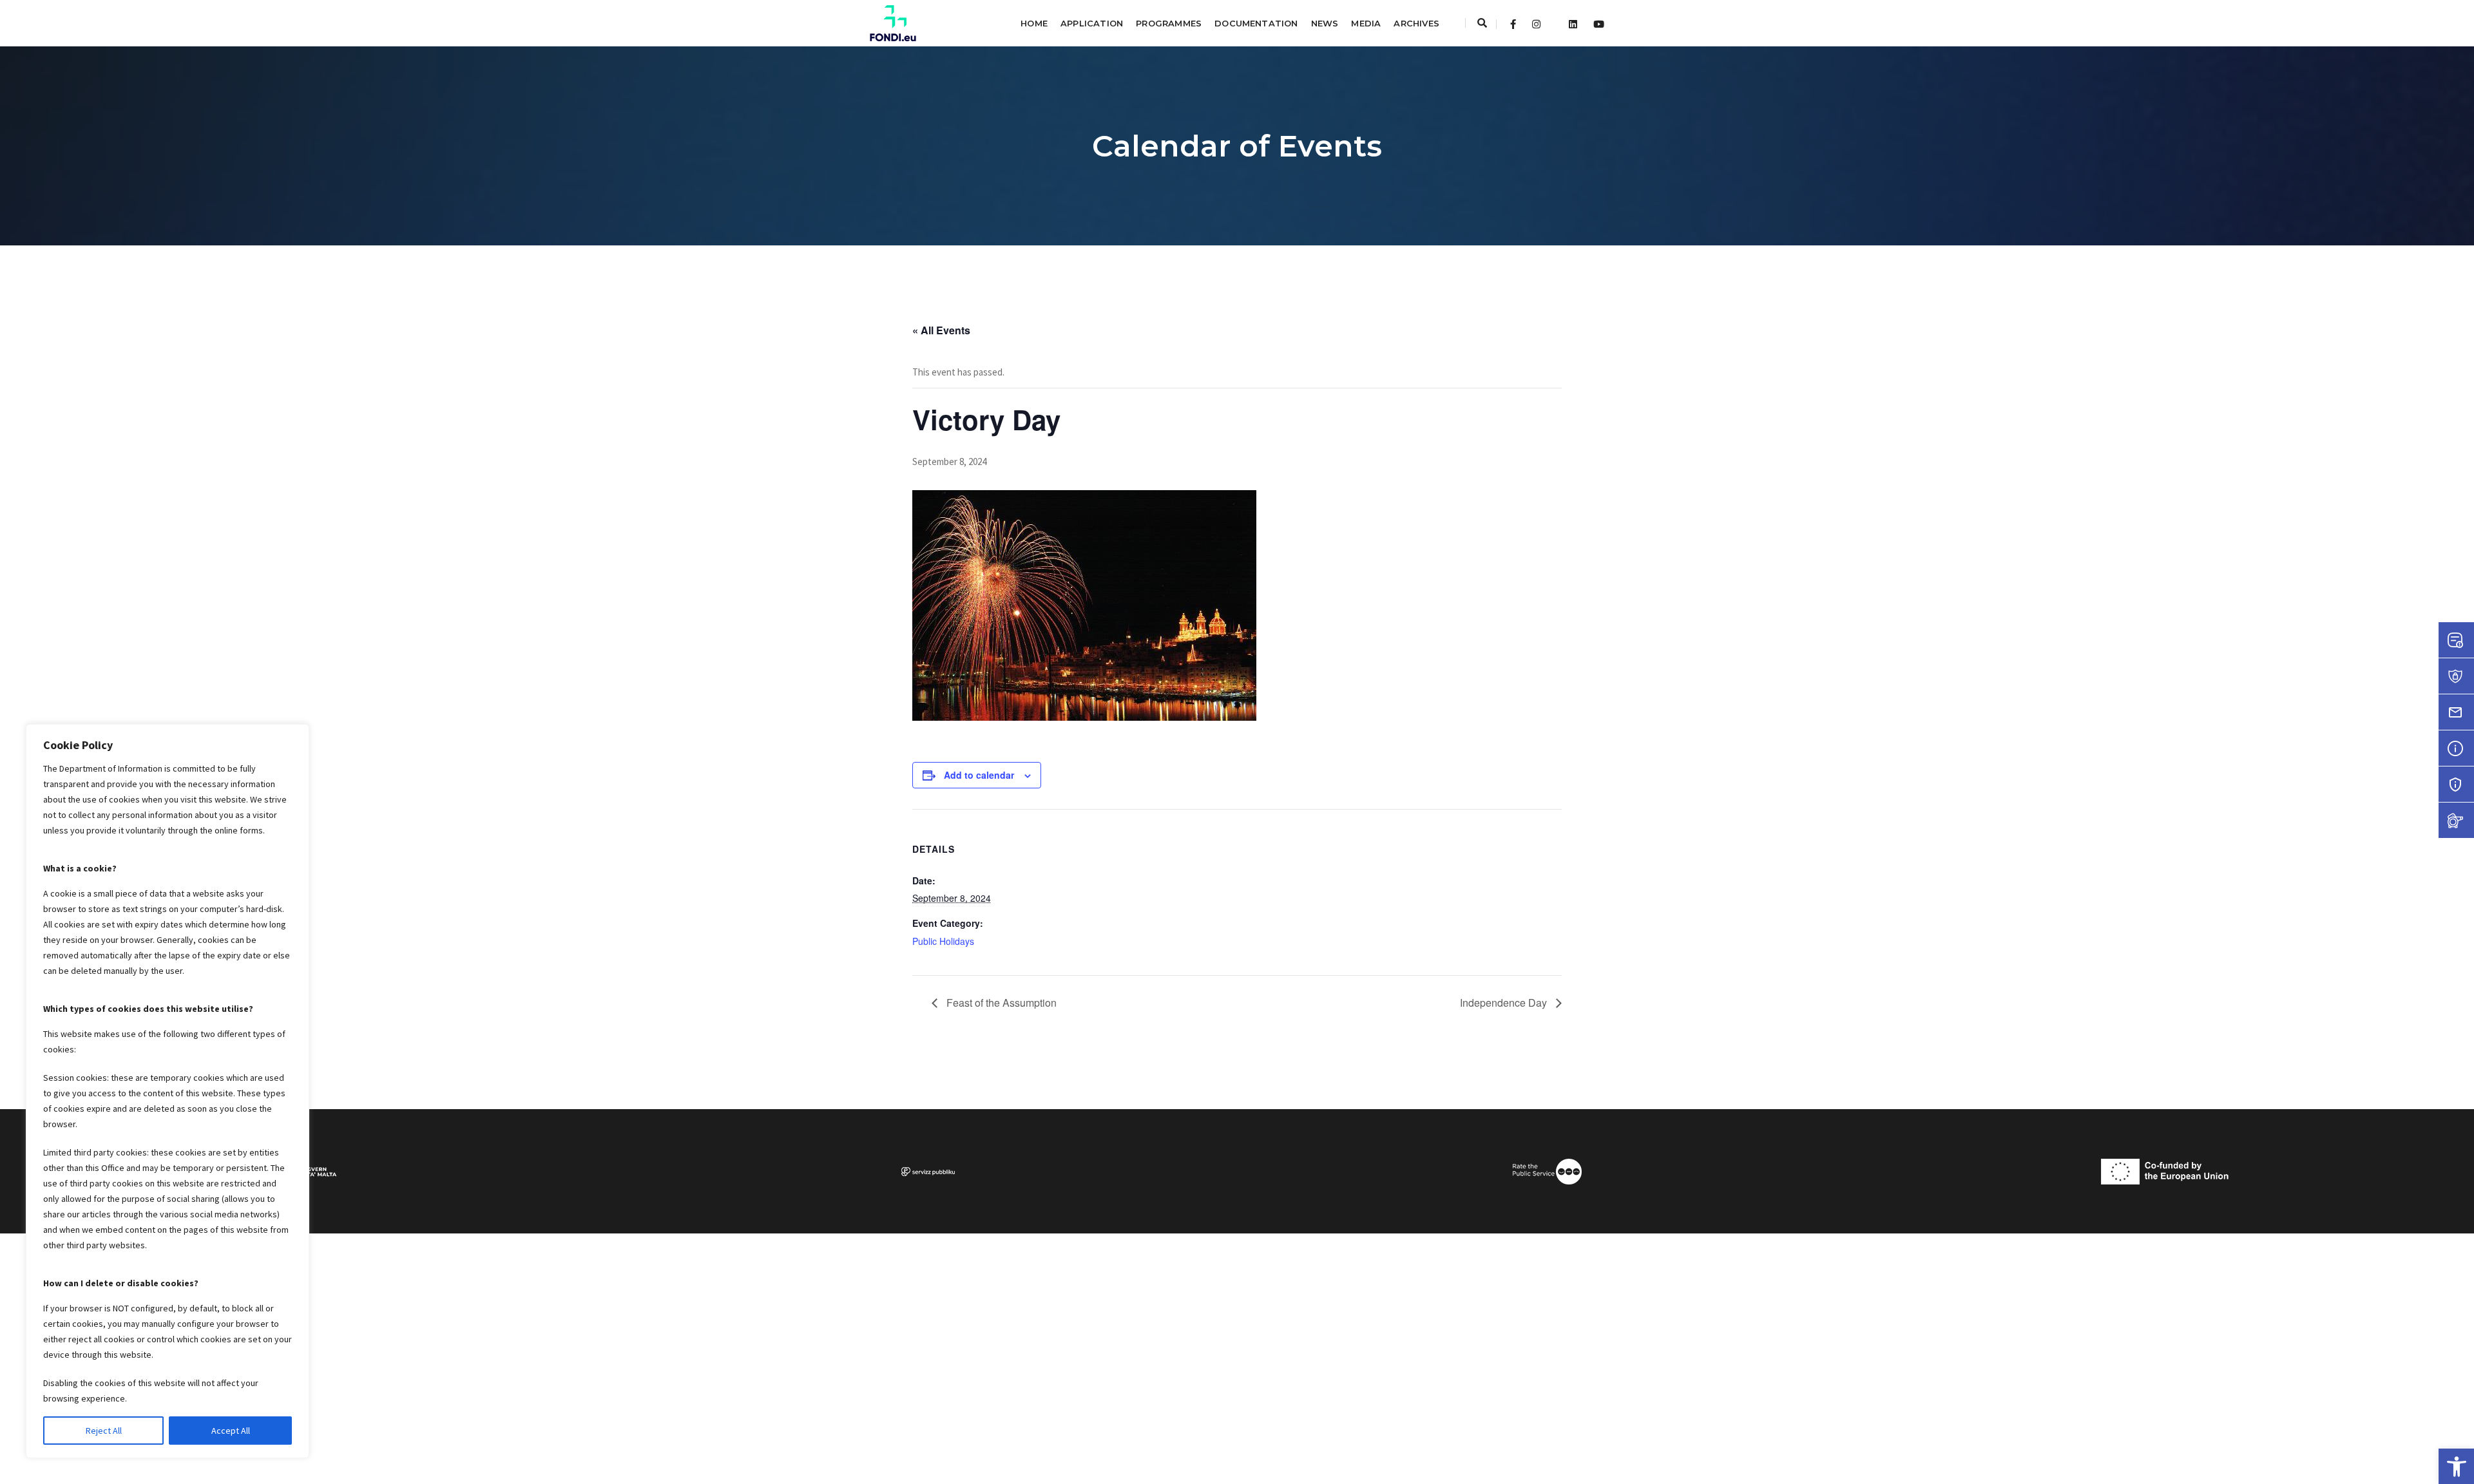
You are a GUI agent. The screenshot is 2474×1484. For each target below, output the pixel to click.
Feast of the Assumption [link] (1000, 1003)
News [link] (1325, 23)
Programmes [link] (1169, 23)
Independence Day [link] (1505, 1003)
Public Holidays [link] (943, 941)
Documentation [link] (1256, 23)
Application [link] (1092, 23)
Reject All (104, 1431)
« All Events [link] (941, 330)
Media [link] (1366, 23)
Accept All (231, 1431)
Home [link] (1034, 23)
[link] (2456, 1466)
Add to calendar (979, 775)
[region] (168, 1091)
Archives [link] (1416, 23)
